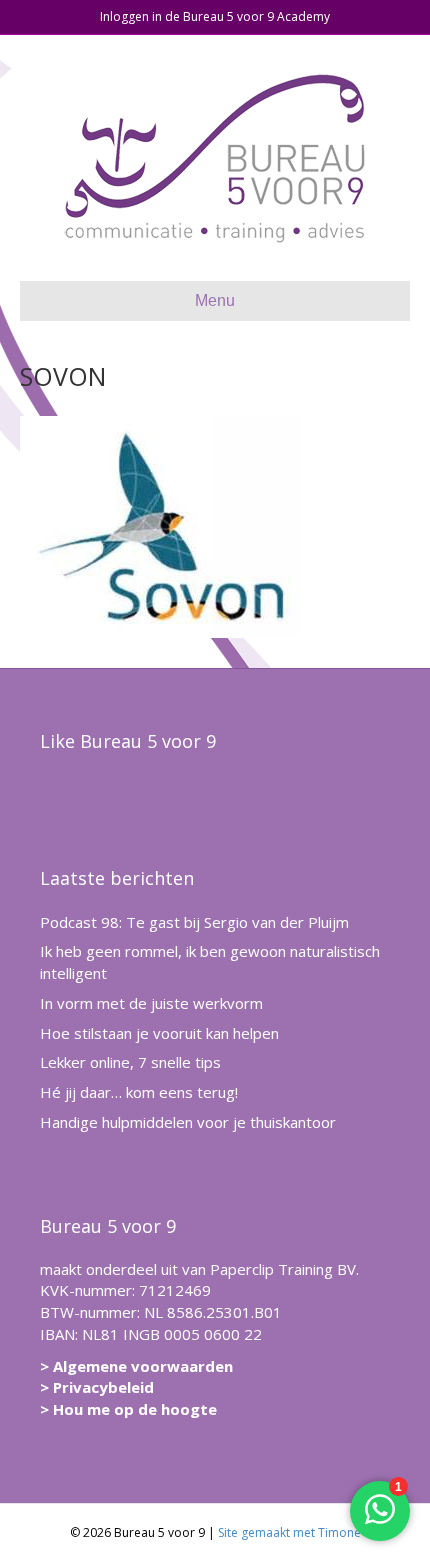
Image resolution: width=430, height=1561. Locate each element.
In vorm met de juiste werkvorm (151, 1003)
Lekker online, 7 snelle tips (130, 1062)
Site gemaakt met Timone (289, 1532)
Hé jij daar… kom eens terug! (139, 1092)
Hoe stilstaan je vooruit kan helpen (159, 1033)
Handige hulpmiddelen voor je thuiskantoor (188, 1122)
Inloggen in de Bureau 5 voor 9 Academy (215, 16)
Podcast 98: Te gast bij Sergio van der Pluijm (194, 922)
